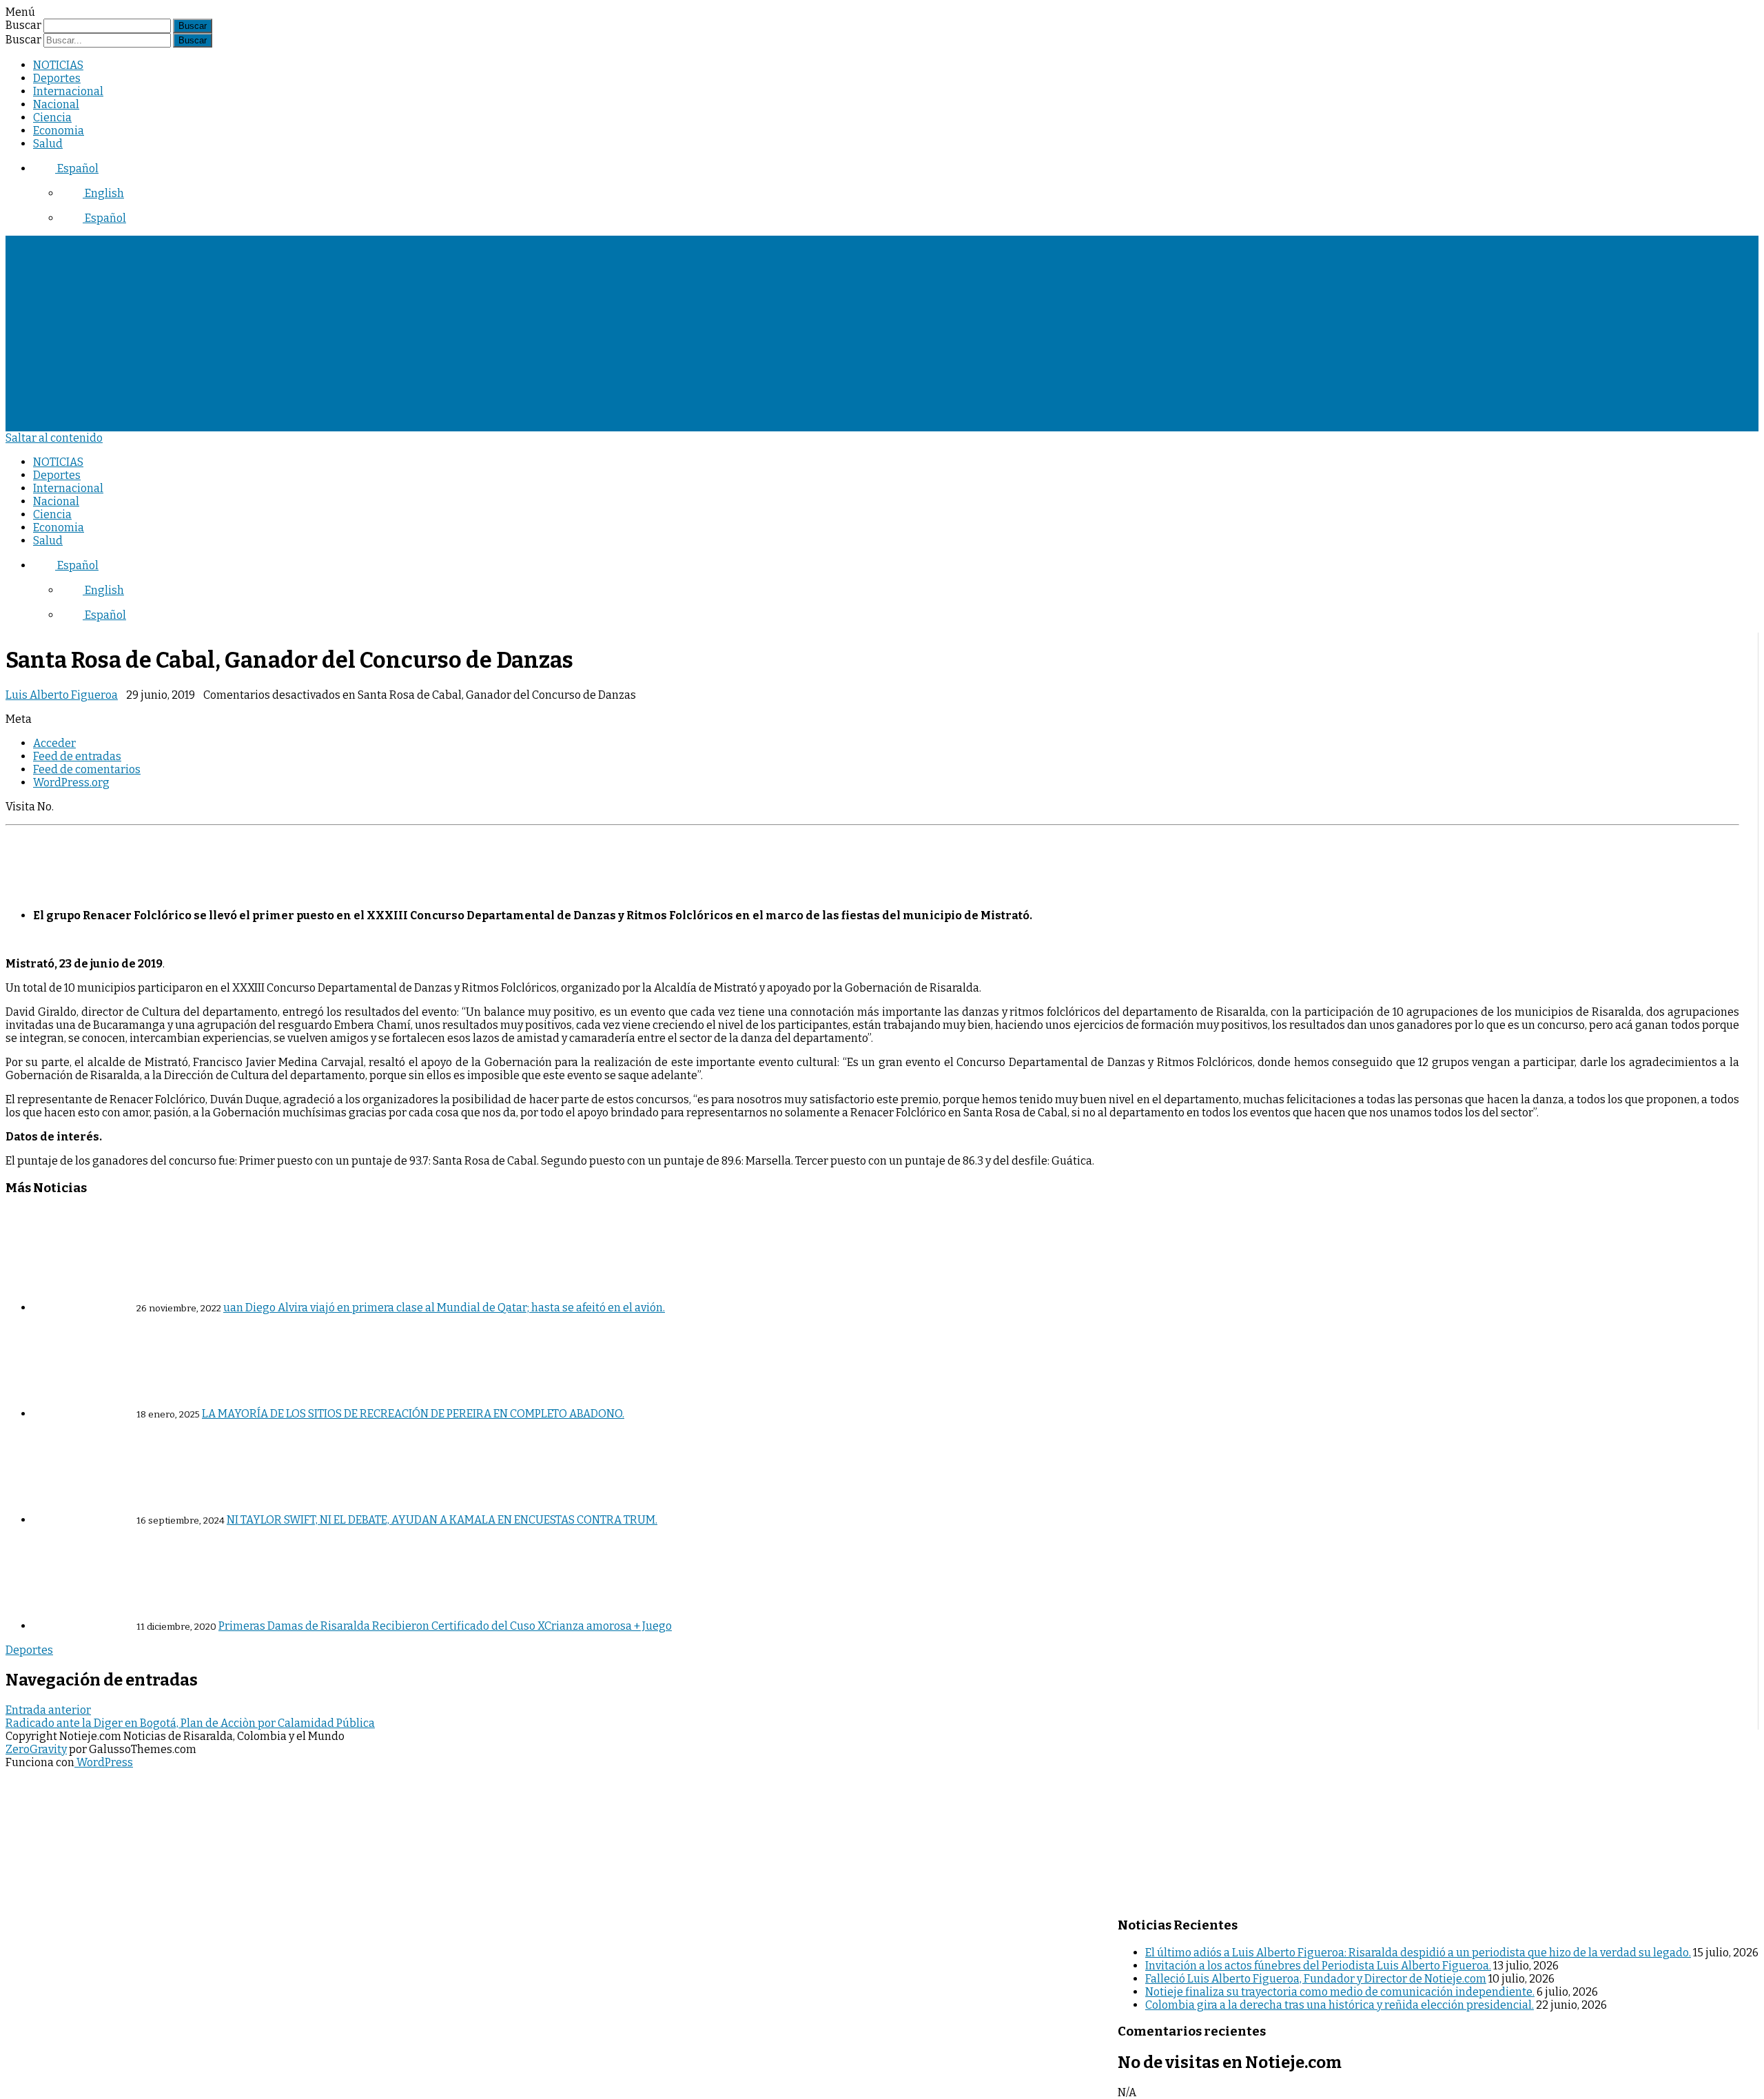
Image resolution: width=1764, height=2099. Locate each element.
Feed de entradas (77, 756)
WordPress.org (71, 782)
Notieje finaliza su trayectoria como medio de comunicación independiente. (1340, 1992)
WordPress (104, 1762)
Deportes (57, 78)
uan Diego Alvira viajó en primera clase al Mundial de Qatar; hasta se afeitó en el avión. (444, 1308)
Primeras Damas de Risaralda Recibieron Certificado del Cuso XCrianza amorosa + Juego (445, 1626)
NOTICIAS (58, 65)
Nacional (56, 104)
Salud (48, 144)
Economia (59, 131)
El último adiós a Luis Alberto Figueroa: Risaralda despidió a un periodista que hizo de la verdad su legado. (1418, 1953)
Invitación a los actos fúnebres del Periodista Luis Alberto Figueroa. (1318, 1966)
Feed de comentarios (87, 769)
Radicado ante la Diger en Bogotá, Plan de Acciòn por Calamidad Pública (190, 1723)
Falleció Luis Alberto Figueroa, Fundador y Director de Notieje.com (1316, 1979)
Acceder (54, 743)
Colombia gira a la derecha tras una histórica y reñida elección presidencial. (1340, 2005)
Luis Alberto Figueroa (62, 695)
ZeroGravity (36, 1749)
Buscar (23, 25)
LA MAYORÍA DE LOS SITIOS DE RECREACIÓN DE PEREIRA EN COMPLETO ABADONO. (413, 1414)
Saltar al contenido (54, 438)
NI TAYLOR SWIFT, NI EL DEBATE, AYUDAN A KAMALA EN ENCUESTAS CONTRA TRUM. (442, 1520)
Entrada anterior (48, 1710)
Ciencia (52, 117)
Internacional (68, 91)
